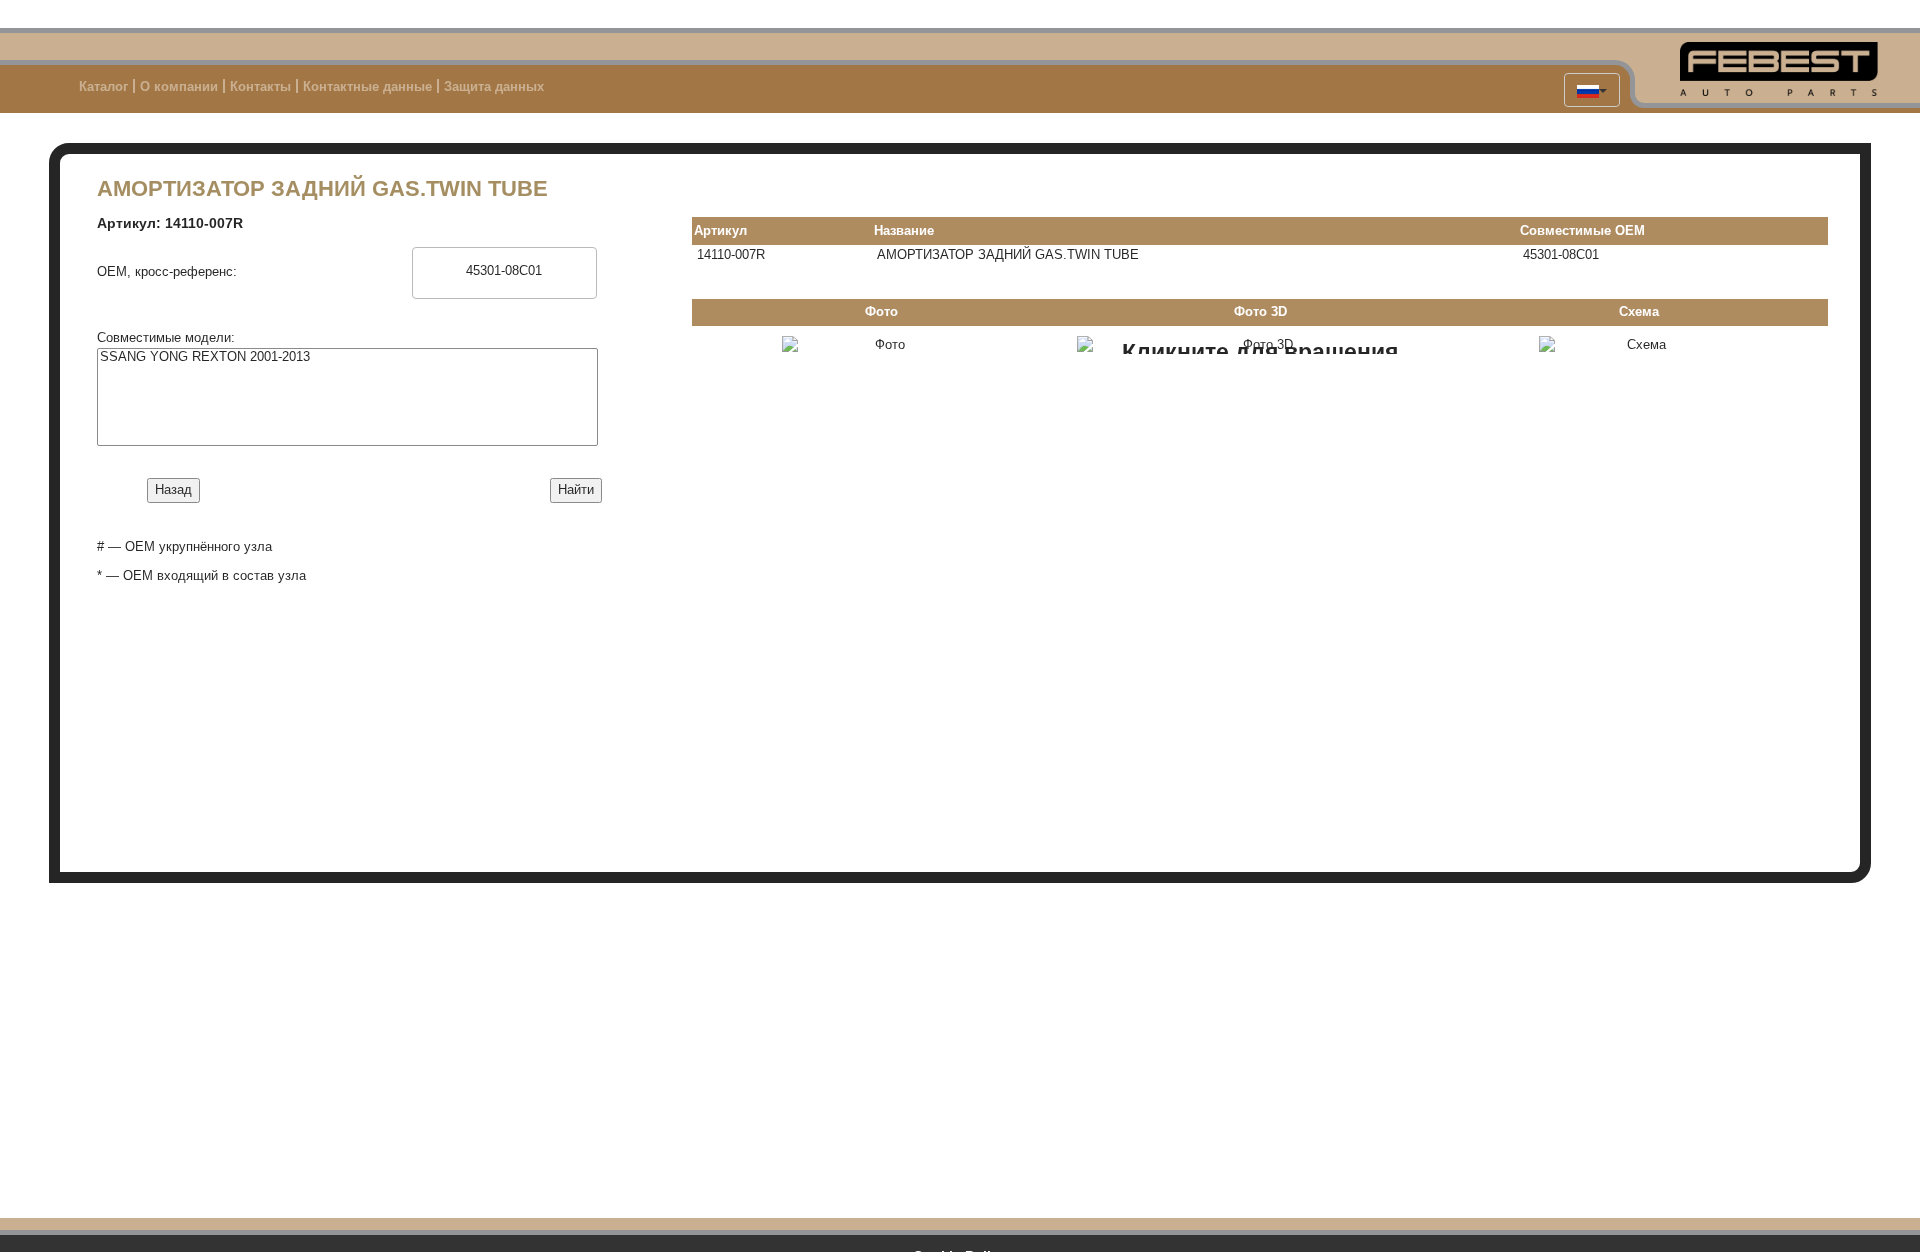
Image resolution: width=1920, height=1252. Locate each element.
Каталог (103, 86)
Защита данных (494, 86)
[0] (504, 256)
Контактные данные (367, 86)
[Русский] (1592, 90)
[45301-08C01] (504, 271)
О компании (179, 86)
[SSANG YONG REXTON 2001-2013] (347, 357)
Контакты (260, 86)
